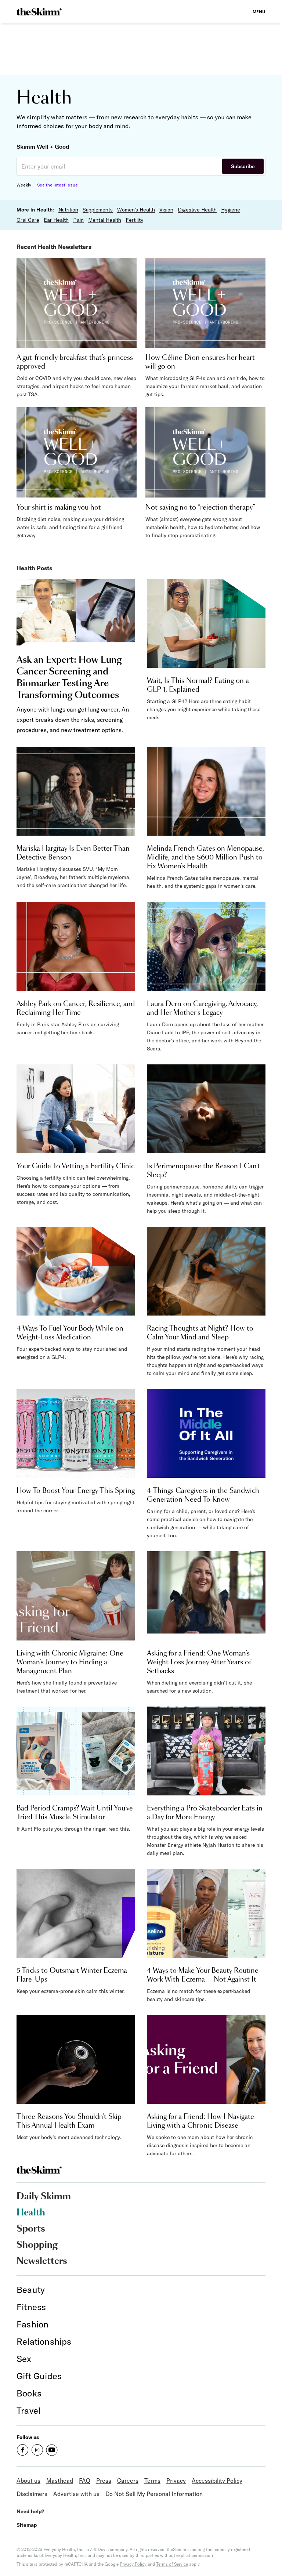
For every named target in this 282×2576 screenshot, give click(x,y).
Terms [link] (152, 2481)
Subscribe (243, 166)
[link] (39, 12)
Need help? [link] (30, 2511)
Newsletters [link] (42, 2261)
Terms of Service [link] (172, 2564)
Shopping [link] (37, 2245)
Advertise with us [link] (76, 2494)
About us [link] (28, 2481)
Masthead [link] (60, 2481)
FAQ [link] (85, 2481)
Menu (259, 12)
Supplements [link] (98, 210)
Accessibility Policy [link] (217, 2481)
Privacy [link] (176, 2481)
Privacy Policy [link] (133, 2564)
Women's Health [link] (136, 210)
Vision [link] (166, 210)
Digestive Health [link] (197, 210)
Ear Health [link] (56, 220)
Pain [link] (78, 220)
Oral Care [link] (28, 220)
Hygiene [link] (231, 210)
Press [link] (104, 2481)
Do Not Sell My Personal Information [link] (154, 2494)
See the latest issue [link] (57, 185)
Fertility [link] (134, 220)
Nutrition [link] (68, 210)
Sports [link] (31, 2229)
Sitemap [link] (27, 2525)
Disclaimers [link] (32, 2494)
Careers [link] (128, 2481)
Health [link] (31, 2213)
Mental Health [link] (105, 220)
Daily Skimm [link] (44, 2197)
